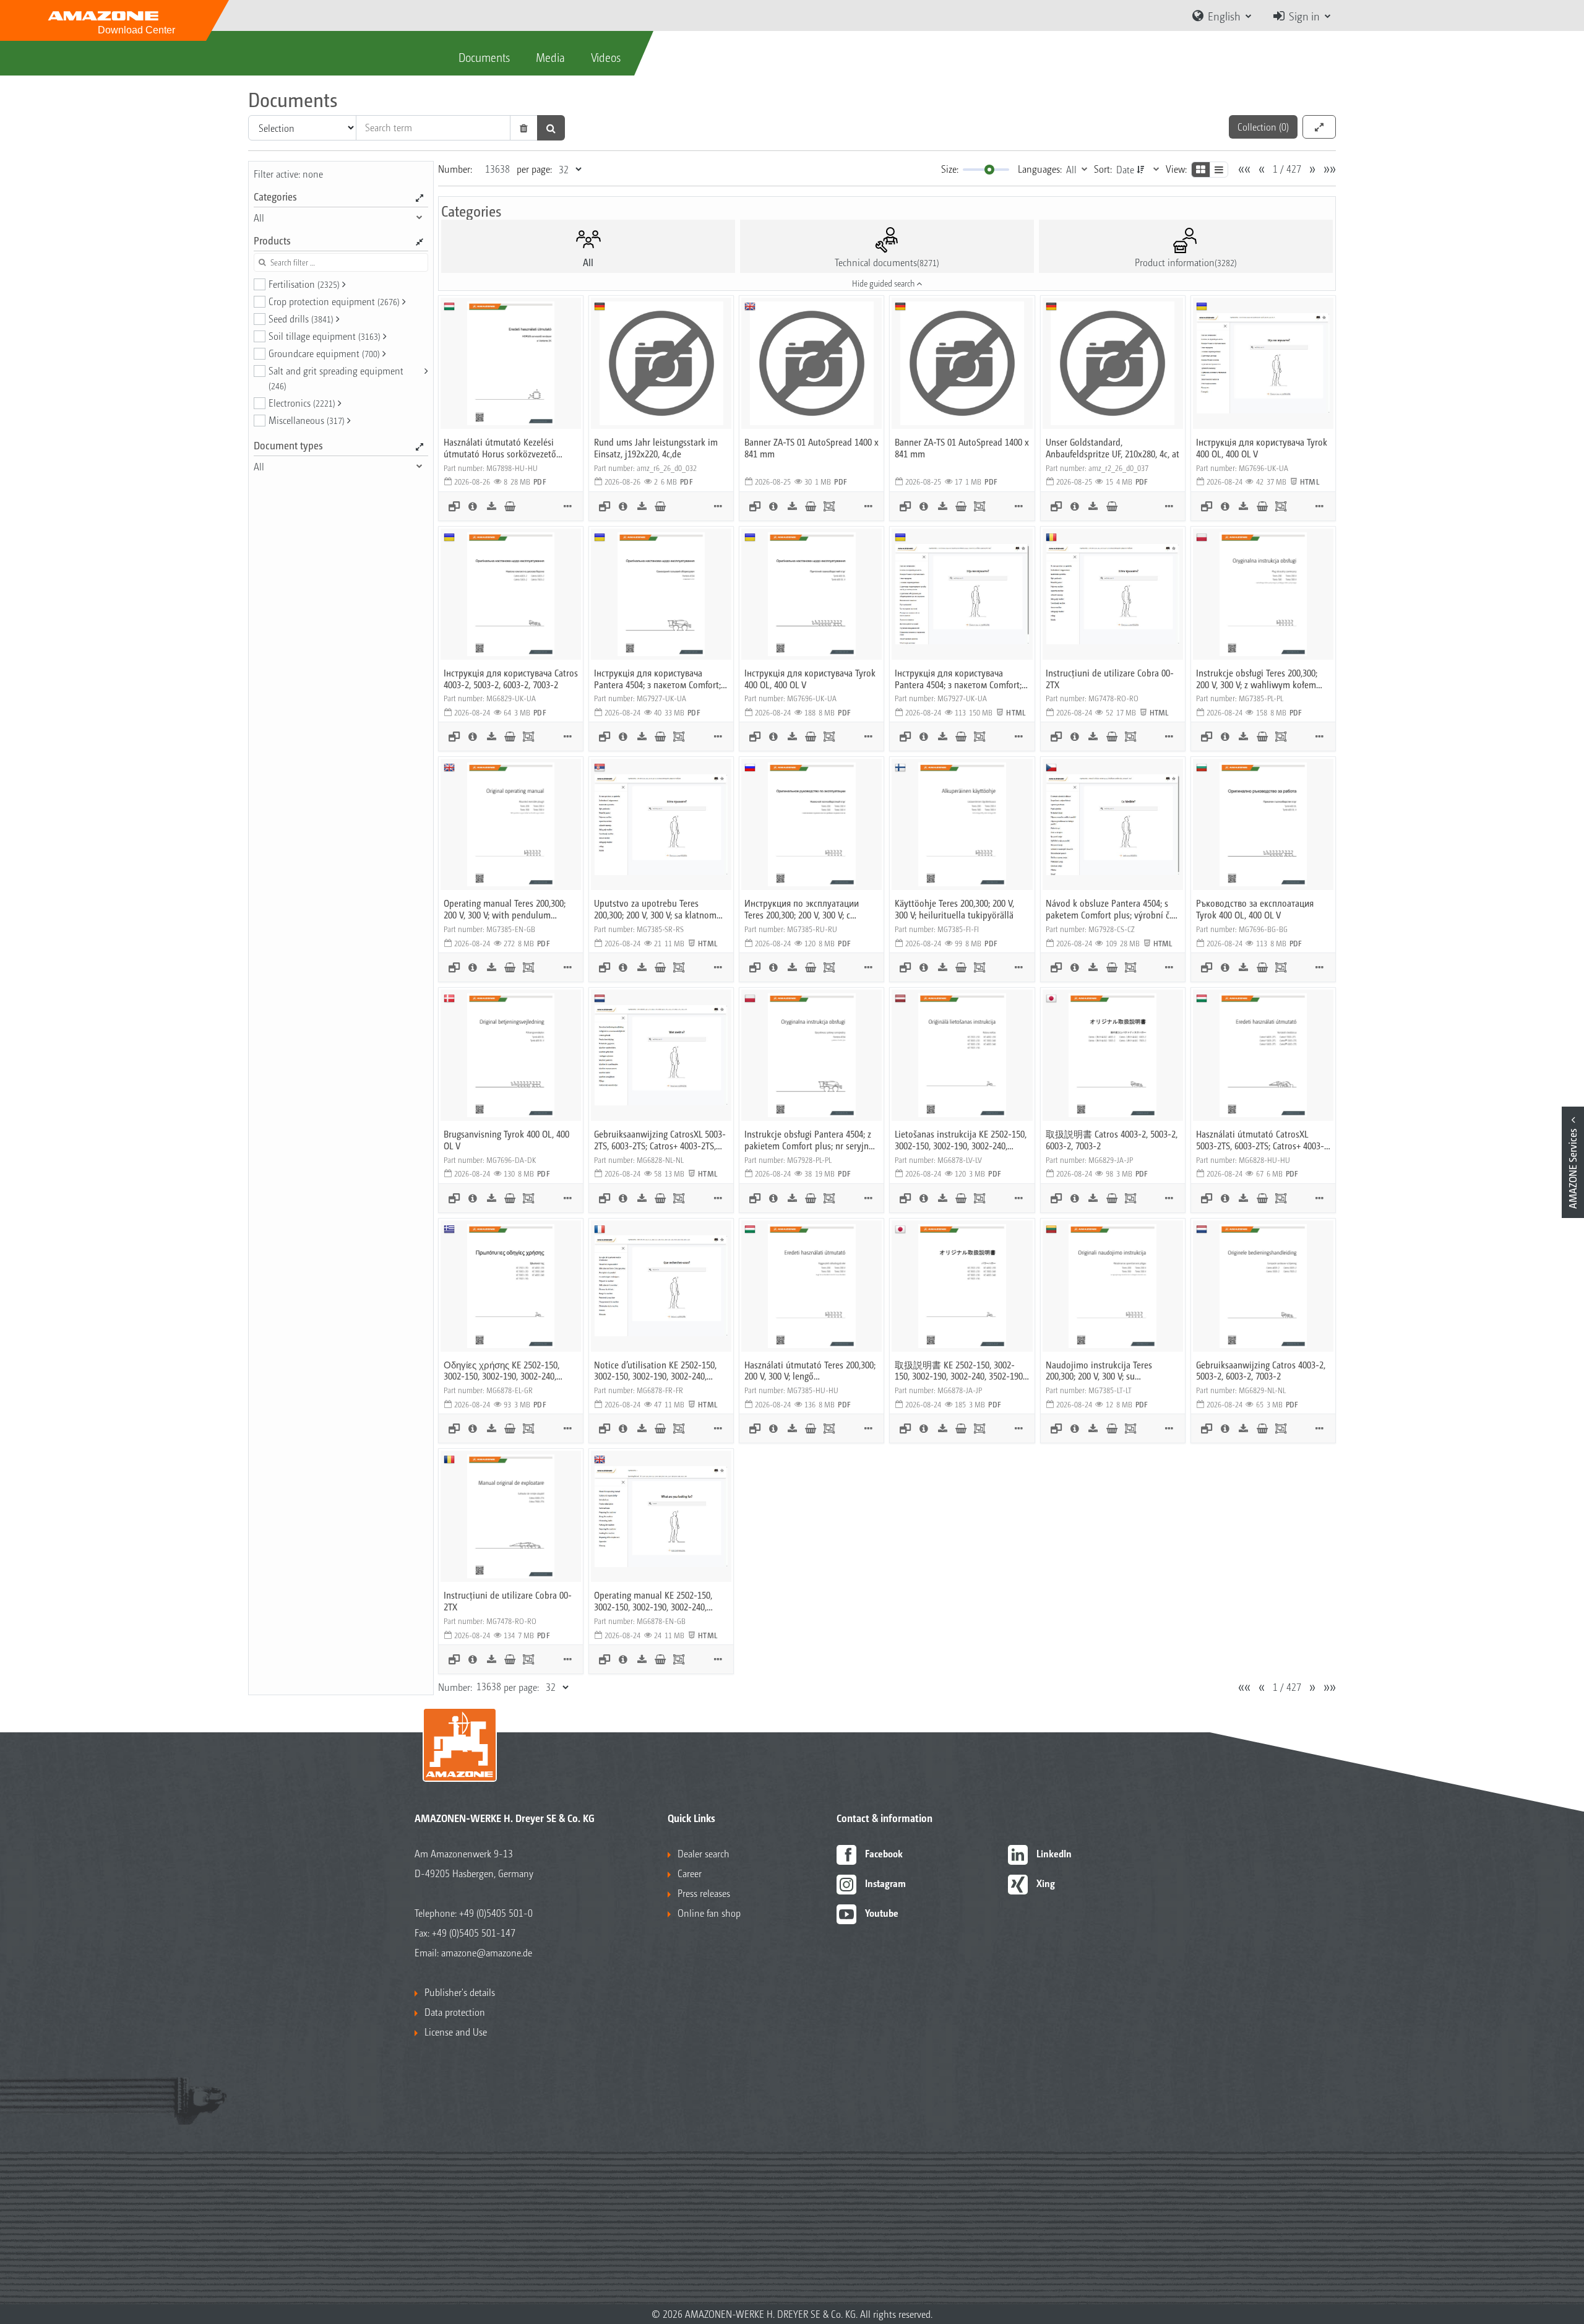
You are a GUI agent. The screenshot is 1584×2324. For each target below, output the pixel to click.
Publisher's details (460, 1992)
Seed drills (301, 318)
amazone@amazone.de (487, 1952)
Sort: (1103, 169)
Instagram (885, 1883)
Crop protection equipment (334, 301)
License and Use (456, 2032)
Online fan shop (709, 1913)
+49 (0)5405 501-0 (496, 1913)
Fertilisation (304, 284)
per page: (534, 169)
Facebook (884, 1853)
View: (1176, 169)
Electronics (302, 403)
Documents (484, 57)
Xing (1046, 1883)
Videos (606, 57)
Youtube (882, 1913)
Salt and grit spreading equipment (336, 378)
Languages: (1040, 169)
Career (690, 1873)
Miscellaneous (307, 420)
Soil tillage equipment (325, 336)
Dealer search (704, 1853)
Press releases (704, 1893)
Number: (455, 169)
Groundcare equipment (324, 353)
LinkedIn (1054, 1853)
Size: (950, 169)
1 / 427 (1287, 169)
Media (550, 57)
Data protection (455, 2012)
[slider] (989, 170)
